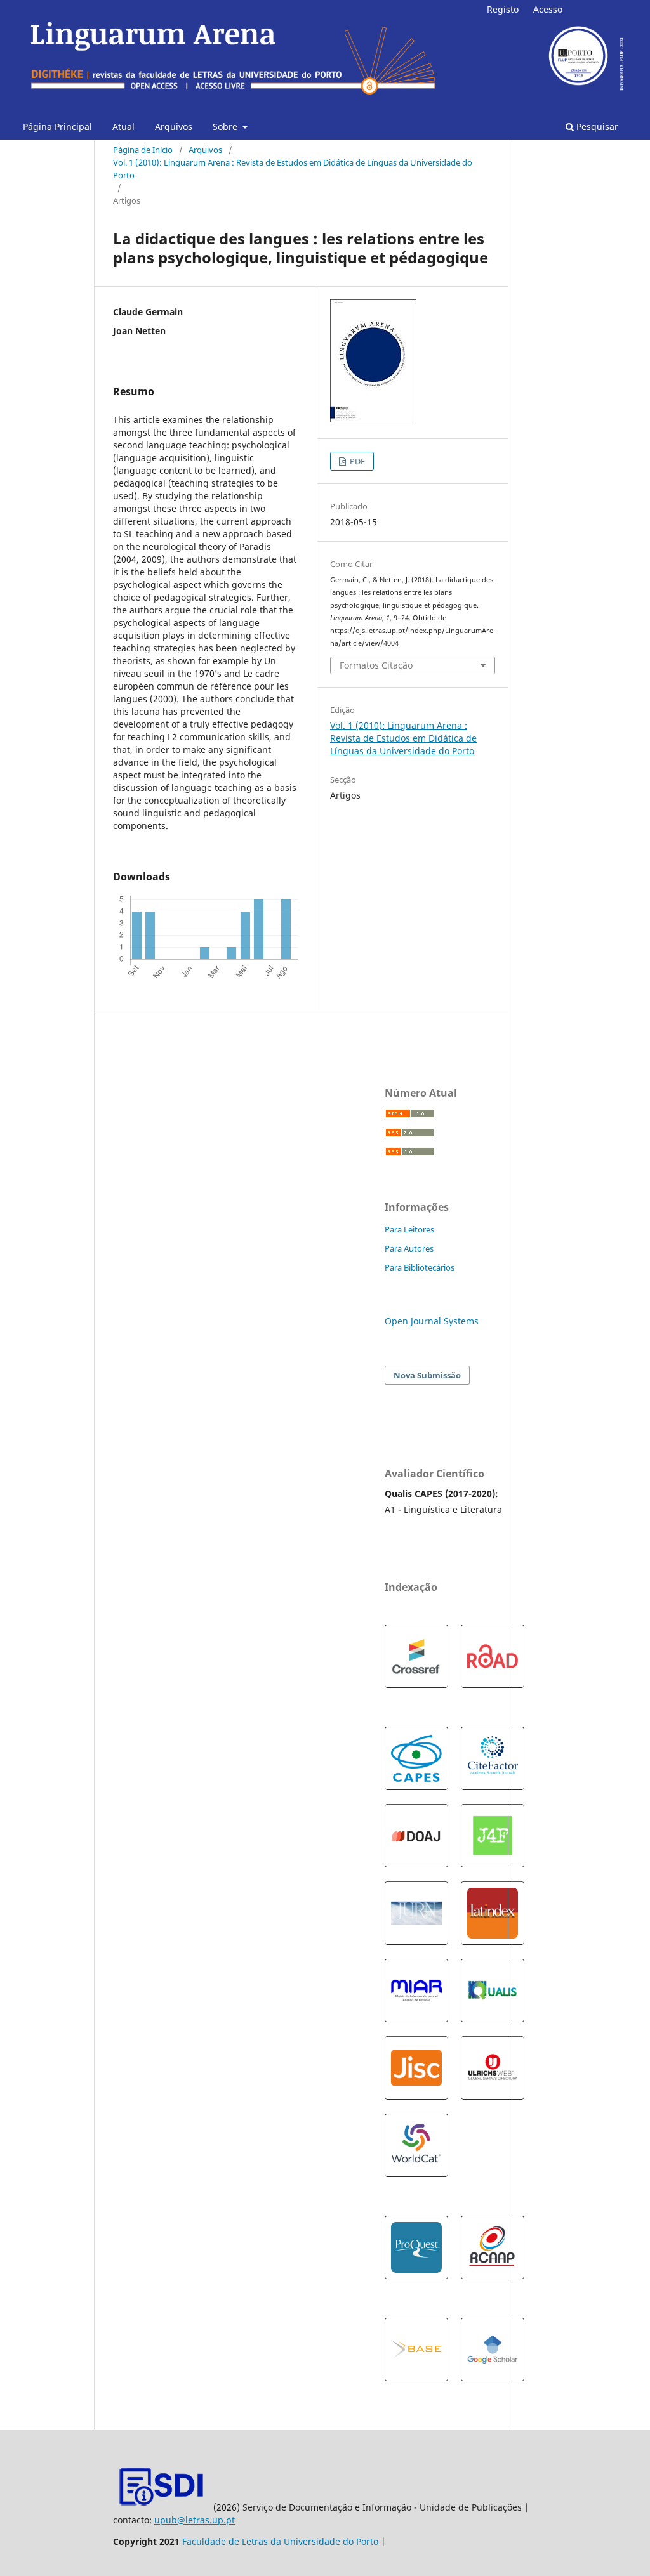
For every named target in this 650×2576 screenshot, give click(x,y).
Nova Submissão (427, 1375)
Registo (503, 9)
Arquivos (174, 127)
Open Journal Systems (432, 1321)
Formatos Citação (376, 665)
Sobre (226, 127)
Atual (123, 127)
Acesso (548, 9)
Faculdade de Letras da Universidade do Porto (280, 2541)
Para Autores (409, 1248)
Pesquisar (596, 127)
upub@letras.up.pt (195, 2520)
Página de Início (143, 150)
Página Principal (57, 127)
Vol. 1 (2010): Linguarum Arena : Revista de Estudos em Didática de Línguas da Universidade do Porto (293, 169)
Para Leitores (409, 1229)
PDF (356, 461)
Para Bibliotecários (420, 1267)
